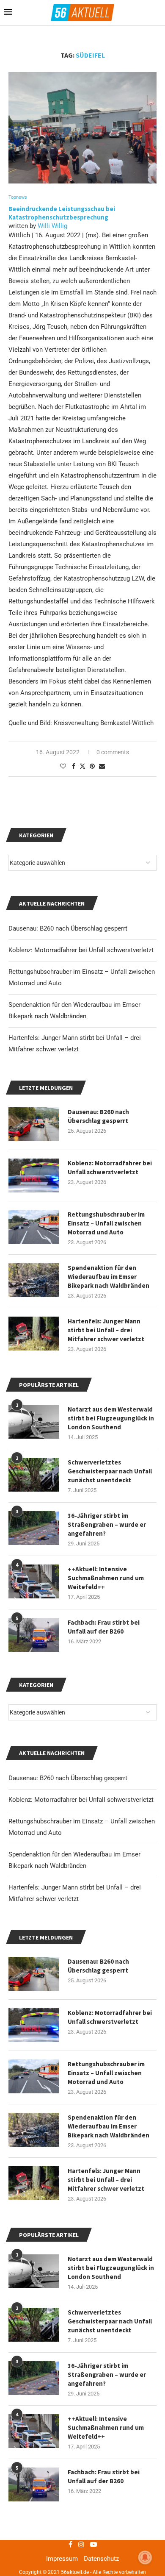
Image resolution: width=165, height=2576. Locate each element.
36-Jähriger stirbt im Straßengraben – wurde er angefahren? (107, 2375)
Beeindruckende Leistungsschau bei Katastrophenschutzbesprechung (62, 213)
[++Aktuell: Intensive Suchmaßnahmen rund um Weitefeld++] (34, 2431)
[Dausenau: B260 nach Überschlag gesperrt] (34, 1974)
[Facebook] (70, 2544)
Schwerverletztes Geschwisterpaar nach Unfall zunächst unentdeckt (110, 2321)
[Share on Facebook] (74, 766)
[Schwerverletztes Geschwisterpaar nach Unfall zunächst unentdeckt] (34, 2325)
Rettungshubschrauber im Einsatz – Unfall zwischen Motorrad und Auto (106, 2073)
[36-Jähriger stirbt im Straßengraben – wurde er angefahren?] (34, 2378)
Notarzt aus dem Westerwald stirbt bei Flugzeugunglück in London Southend (111, 2268)
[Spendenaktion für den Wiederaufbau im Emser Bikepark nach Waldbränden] (34, 2130)
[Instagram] (81, 2544)
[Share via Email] (102, 766)
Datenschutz (101, 2559)
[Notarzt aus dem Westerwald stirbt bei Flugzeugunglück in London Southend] (34, 2271)
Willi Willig (52, 226)
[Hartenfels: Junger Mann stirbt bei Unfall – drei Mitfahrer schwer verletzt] (34, 2183)
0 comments (113, 752)
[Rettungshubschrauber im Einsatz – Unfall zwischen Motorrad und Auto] (34, 2076)
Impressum (62, 2559)
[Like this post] (63, 766)
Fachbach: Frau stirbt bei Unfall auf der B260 (104, 2476)
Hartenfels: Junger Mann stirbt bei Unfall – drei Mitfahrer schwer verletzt (106, 2180)
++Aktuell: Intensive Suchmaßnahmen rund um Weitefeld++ (106, 2427)
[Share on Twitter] (82, 766)
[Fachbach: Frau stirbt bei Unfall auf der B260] (34, 2484)
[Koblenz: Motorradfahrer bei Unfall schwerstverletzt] (34, 2025)
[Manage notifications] (145, 2557)
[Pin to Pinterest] (92, 766)
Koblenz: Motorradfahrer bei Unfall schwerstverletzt (81, 1800)
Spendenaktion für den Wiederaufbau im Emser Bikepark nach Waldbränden (109, 2126)
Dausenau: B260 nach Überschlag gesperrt (68, 1778)
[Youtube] (93, 2544)
